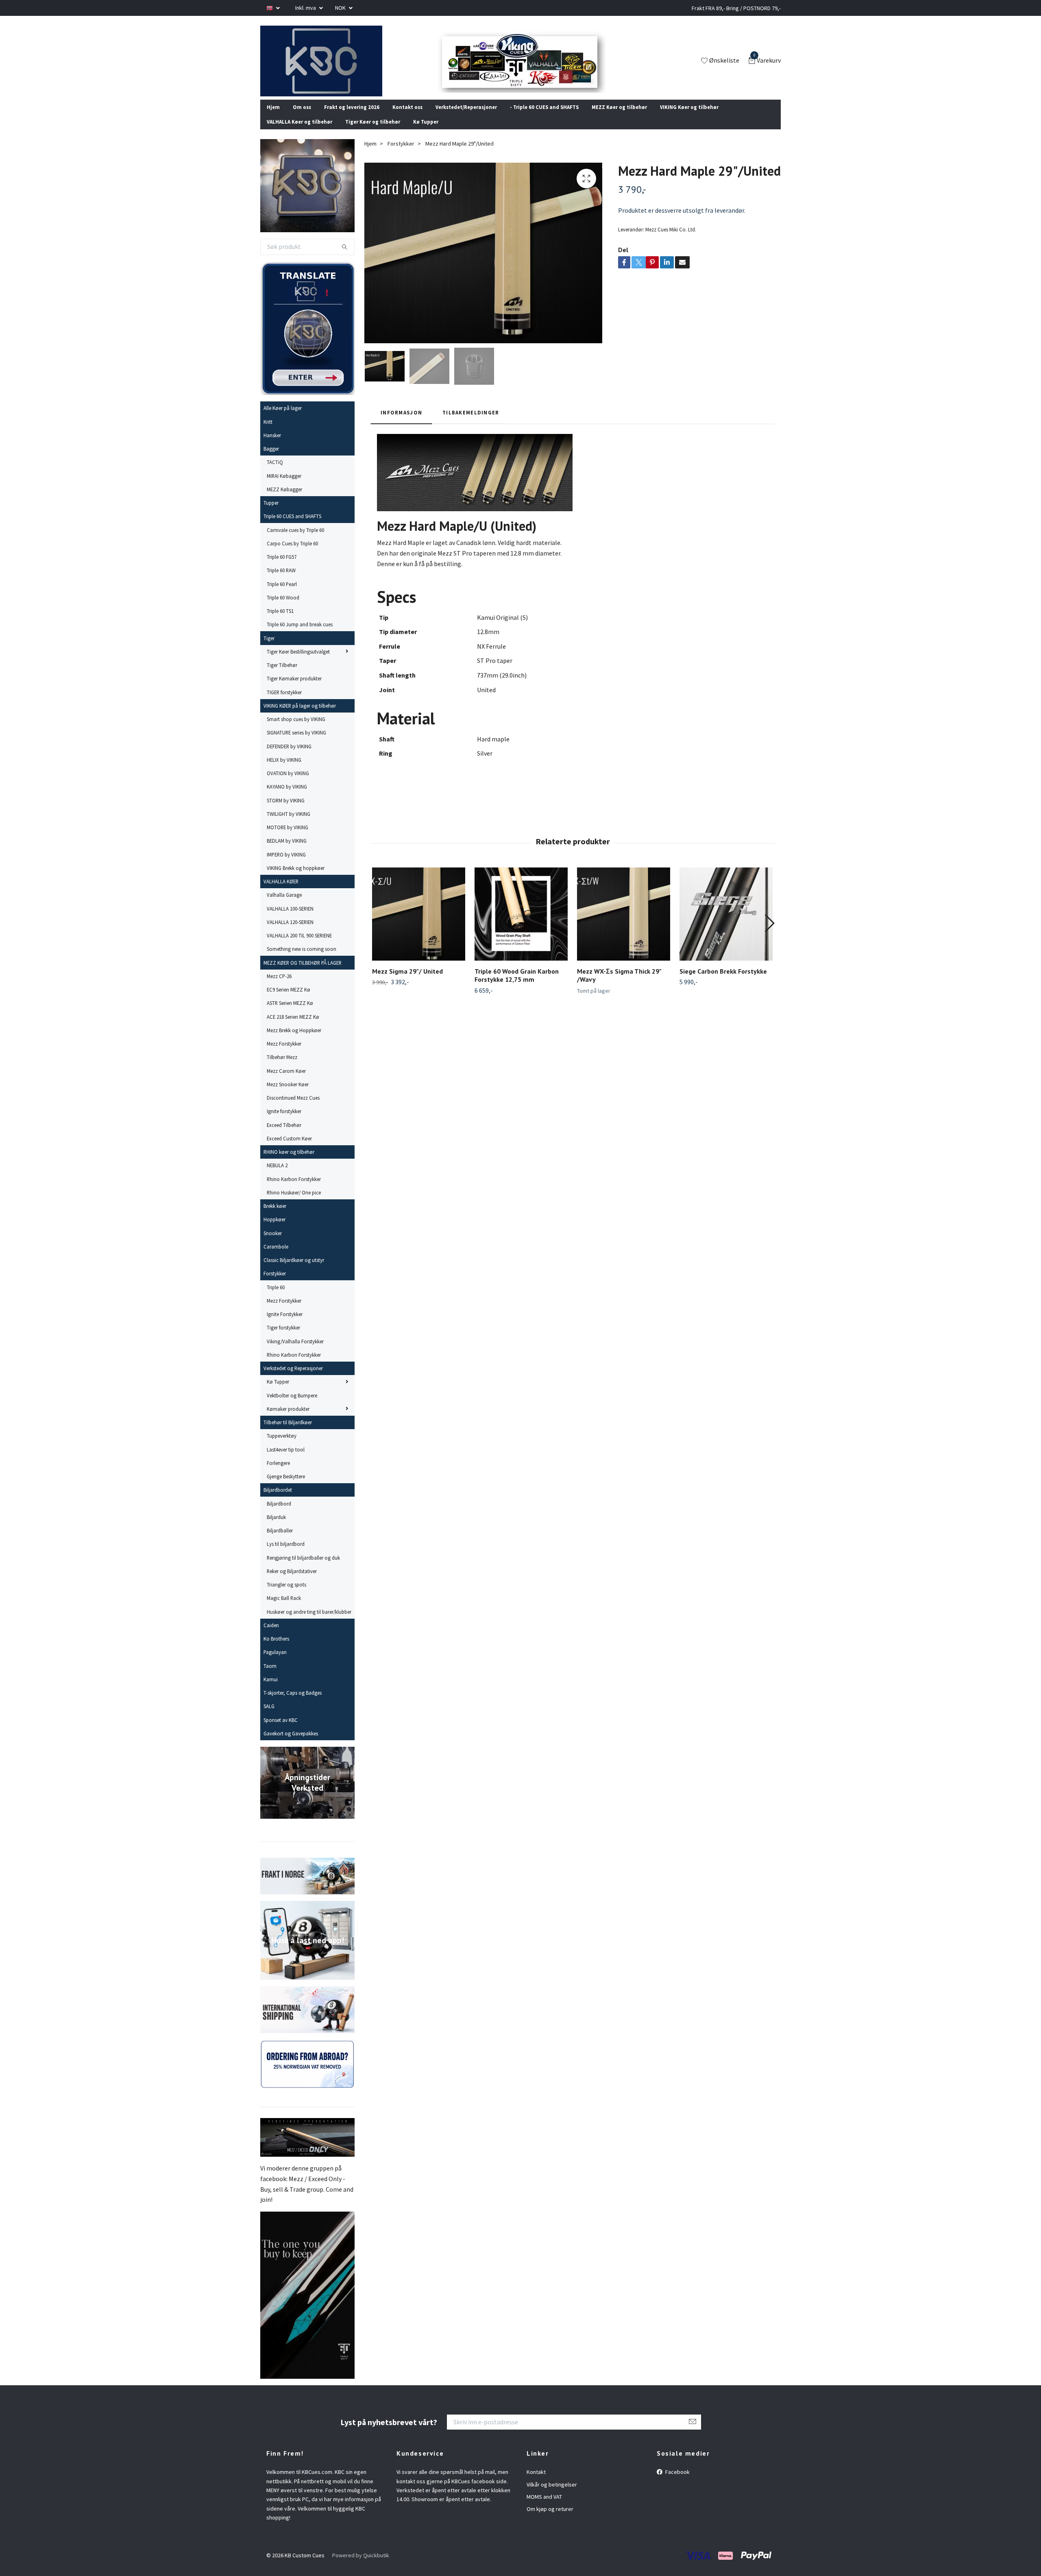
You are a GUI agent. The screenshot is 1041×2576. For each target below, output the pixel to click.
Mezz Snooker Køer (288, 1095)
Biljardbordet (278, 1501)
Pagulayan (275, 1663)
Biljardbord (279, 1514)
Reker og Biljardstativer (292, 1582)
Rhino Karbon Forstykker (294, 1190)
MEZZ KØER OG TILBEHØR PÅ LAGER (303, 973)
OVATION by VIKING (288, 784)
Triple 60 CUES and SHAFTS (292, 527)
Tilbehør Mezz (282, 1068)
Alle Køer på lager (283, 419)
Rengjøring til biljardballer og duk (303, 1568)
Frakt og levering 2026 (352, 118)
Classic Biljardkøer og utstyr (294, 1271)
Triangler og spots (286, 1595)
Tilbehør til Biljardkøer (288, 1433)
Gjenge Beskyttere (286, 1487)
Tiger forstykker (283, 1338)
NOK (341, 8)
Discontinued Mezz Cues (293, 1109)
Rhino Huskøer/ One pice (294, 1203)
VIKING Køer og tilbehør (689, 118)
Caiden (271, 1636)
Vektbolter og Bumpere (292, 1406)
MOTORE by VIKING (287, 838)
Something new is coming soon (302, 960)
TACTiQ (275, 473)
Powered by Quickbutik (361, 2566)
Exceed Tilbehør (284, 1135)
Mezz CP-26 (279, 987)
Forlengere (278, 1474)
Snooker (273, 1244)
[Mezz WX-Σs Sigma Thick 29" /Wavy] (624, 925)
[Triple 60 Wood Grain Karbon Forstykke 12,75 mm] (521, 925)
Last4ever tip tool (286, 1460)
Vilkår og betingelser (552, 2495)
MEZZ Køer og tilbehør (619, 118)
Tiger (269, 649)
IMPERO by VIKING (286, 865)
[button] (769, 934)
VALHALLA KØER (281, 892)
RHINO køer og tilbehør (289, 1163)
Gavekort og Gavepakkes (291, 1744)
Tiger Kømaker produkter (294, 689)
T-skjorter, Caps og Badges (293, 1704)
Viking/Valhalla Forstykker (295, 1352)
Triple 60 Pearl (282, 595)
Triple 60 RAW (281, 581)
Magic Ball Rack (284, 1609)
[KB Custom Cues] (331, 66)
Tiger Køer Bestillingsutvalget (298, 663)
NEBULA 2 (277, 1176)
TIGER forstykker (284, 703)
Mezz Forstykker (284, 1055)
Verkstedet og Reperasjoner (293, 1379)
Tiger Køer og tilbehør (373, 133)
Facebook (677, 2483)
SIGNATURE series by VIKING (296, 743)
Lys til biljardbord (286, 1555)
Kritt (268, 432)
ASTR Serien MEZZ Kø (290, 1014)
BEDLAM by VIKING (287, 852)
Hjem (273, 118)
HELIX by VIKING (284, 771)
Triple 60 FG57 (282, 568)
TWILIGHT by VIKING (289, 825)
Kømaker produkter (288, 1420)
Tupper (271, 514)
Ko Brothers (276, 1650)
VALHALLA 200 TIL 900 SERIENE (299, 946)
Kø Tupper (426, 133)
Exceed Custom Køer (289, 1149)
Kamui (271, 1690)
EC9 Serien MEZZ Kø (289, 1000)
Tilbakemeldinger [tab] (471, 423)
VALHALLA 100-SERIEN (290, 919)
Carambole (276, 1257)
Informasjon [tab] (401, 423)
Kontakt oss (407, 118)
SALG (269, 1717)
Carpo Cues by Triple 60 (292, 554)
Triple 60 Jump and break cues (300, 635)
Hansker (272, 446)
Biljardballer (280, 1541)
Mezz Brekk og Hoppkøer (294, 1041)
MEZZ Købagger (284, 500)
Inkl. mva (306, 8)
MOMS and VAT (544, 2508)
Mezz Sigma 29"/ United (407, 982)
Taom (270, 1676)
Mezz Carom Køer (286, 1081)
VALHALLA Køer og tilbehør (299, 133)
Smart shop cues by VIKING (296, 730)
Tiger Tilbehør (282, 676)
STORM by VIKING (286, 811)
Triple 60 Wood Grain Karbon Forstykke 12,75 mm (517, 986)
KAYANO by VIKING (287, 798)
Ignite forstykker (284, 1122)
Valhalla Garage (284, 906)
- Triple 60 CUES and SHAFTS (544, 118)
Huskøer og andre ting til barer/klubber (309, 1622)
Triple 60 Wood (283, 608)
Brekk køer (275, 1217)
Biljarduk (276, 1528)
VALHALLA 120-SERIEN (290, 933)
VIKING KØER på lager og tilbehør (300, 717)
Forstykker (275, 1284)
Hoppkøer (274, 1230)
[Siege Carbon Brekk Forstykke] (726, 925)
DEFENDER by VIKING (289, 757)
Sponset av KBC (281, 1730)
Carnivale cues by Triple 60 (295, 540)
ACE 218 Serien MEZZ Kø (293, 1027)
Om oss (302, 118)
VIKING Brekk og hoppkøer (296, 879)
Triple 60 (276, 1298)
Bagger (271, 460)
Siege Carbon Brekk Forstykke (723, 982)
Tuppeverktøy (282, 1447)
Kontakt (536, 2483)
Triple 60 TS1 (280, 622)
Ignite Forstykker (285, 1325)
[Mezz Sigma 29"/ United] (419, 925)
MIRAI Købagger (284, 486)
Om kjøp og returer (550, 2520)
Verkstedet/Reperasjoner (466, 118)
